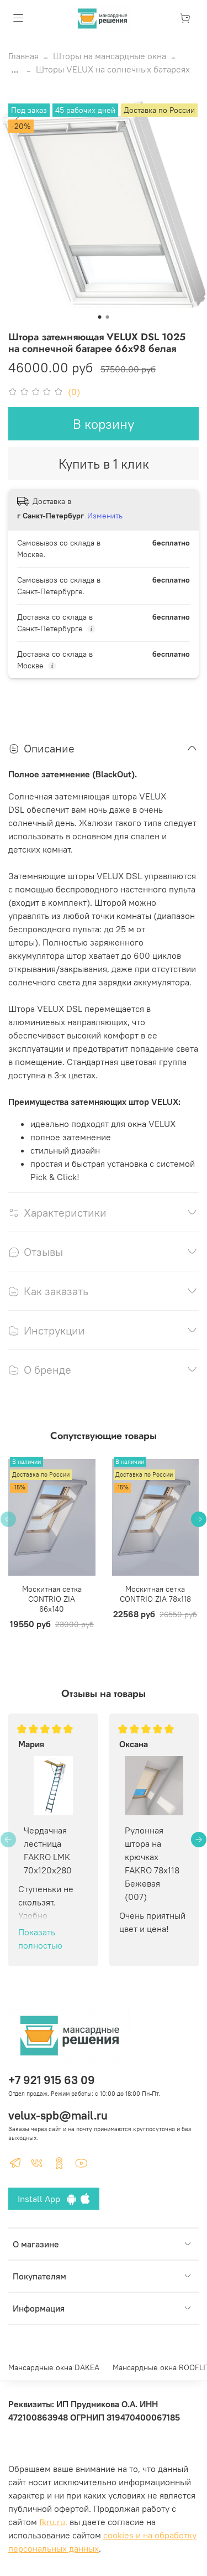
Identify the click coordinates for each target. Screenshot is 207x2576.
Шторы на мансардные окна (110, 56)
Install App (42, 2199)
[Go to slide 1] (100, 317)
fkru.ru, (53, 2522)
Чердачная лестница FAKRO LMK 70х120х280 (48, 1850)
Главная (23, 56)
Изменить (105, 516)
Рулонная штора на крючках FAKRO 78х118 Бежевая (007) (152, 1863)
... (15, 69)
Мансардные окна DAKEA (54, 2367)
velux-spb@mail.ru (58, 2115)
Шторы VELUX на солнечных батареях (113, 69)
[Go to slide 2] (108, 317)
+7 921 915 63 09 (52, 2080)
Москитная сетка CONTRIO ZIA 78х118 (155, 1594)
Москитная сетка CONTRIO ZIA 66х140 (52, 1599)
